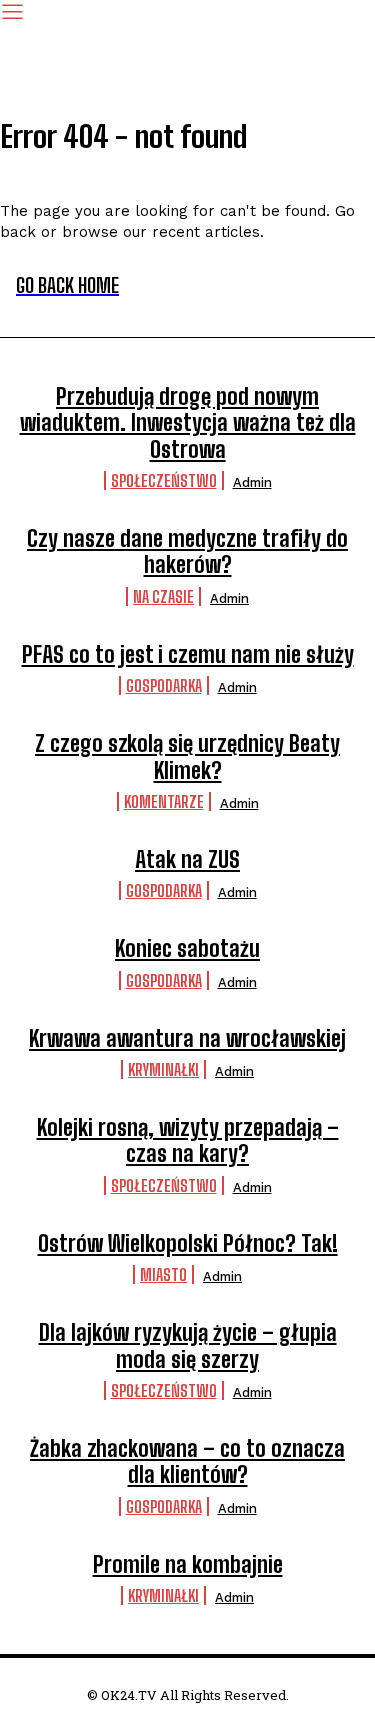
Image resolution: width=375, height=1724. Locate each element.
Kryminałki (163, 1069)
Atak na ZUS (187, 859)
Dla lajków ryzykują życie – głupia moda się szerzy (188, 1345)
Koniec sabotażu (187, 948)
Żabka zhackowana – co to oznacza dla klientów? (187, 1461)
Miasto (163, 1274)
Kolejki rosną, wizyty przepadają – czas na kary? (188, 1140)
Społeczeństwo (164, 480)
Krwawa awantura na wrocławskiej (187, 1038)
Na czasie (163, 596)
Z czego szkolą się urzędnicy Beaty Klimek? (187, 756)
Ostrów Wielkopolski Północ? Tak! (188, 1243)
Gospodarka (164, 685)
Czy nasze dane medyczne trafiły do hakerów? (187, 551)
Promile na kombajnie (188, 1564)
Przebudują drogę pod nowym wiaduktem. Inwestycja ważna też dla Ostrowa (188, 423)
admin (252, 482)
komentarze (164, 801)
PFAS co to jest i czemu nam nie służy (188, 654)
